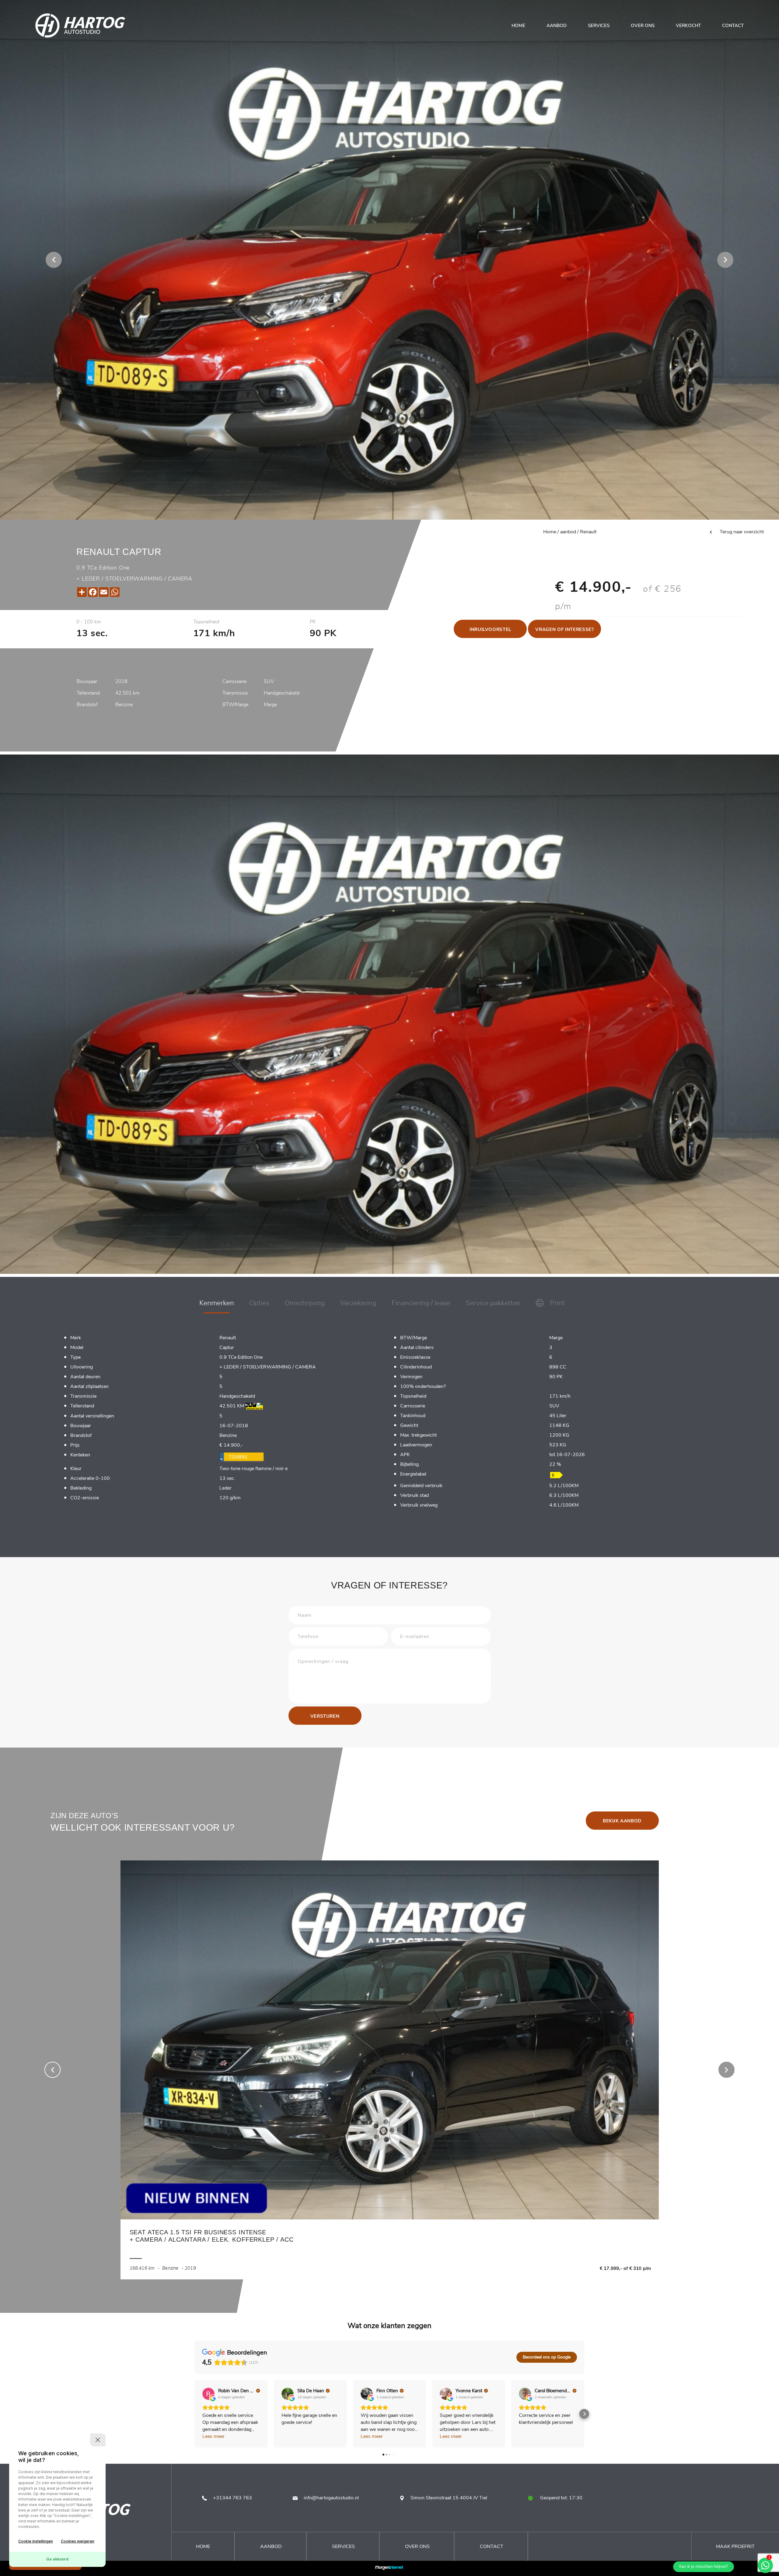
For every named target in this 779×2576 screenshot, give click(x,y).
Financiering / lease (421, 1303)
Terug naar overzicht (741, 532)
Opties (259, 1303)
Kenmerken (217, 1303)
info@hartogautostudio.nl (331, 2498)
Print (556, 1303)
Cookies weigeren (78, 2541)
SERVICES (599, 26)
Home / (551, 532)
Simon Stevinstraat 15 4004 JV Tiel (449, 2498)
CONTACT (733, 26)
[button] (195, 2414)
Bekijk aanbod (622, 1821)
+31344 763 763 (232, 2498)
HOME (518, 26)
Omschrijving (305, 1303)
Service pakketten (493, 1303)
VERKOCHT (688, 26)
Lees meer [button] (213, 2436)
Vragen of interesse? (564, 629)
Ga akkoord (57, 2559)
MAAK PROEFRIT (735, 2546)
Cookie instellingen (36, 2541)
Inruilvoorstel (490, 629)
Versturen (325, 1716)
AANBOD (557, 26)
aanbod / (569, 532)
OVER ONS (643, 26)
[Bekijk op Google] (208, 2394)
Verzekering (358, 1303)
